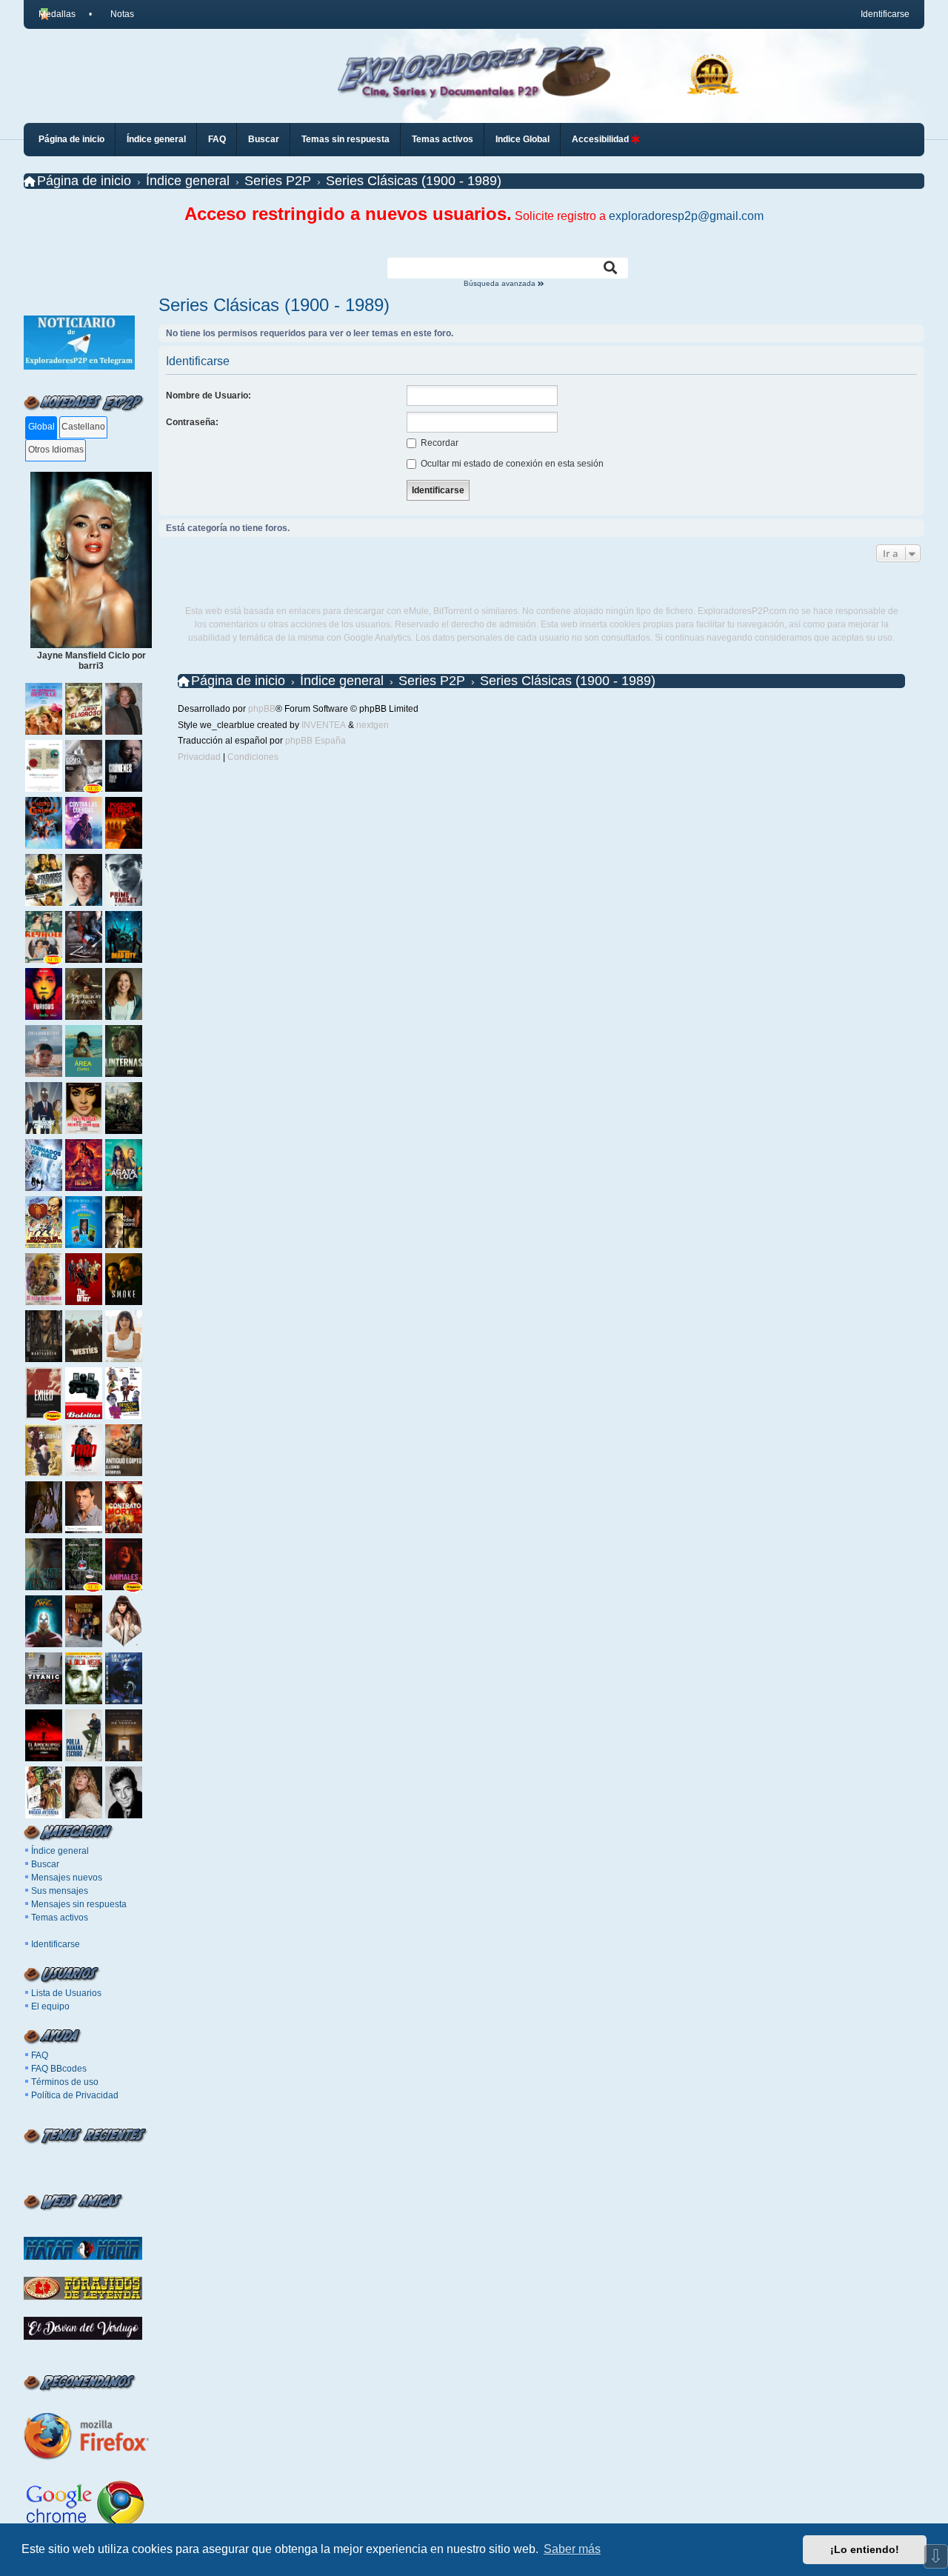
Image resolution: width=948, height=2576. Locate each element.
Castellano (83, 427)
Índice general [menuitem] (156, 139)
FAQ (40, 2055)
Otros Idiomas (56, 450)
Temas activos (60, 1918)
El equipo (50, 2006)
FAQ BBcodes (59, 2069)
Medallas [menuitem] (57, 14)
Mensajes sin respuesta (79, 1904)
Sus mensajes (60, 1891)
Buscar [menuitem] (264, 139)
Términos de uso (65, 2082)
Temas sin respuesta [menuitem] (346, 139)
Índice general (60, 1851)
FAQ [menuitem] (217, 139)
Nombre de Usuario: (208, 396)
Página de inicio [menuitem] (71, 139)
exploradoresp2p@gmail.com (686, 216)
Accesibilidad (601, 139)
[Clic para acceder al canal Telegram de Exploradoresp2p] (79, 367)
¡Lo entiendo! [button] (865, 2549)
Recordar (438, 443)
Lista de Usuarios (66, 1993)
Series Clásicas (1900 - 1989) (274, 305)
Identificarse (56, 1944)
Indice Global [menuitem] (523, 139)
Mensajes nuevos (67, 1878)
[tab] (41, 428)
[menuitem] (116, 14)
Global (41, 427)
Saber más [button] (572, 2549)
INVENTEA (324, 725)
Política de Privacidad (75, 2095)
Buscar (45, 1864)
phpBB (262, 709)
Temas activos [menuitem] (443, 139)
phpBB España (316, 741)
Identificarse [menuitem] (885, 14)
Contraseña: (192, 422)
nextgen (373, 725)
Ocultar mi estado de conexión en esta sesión (511, 464)
